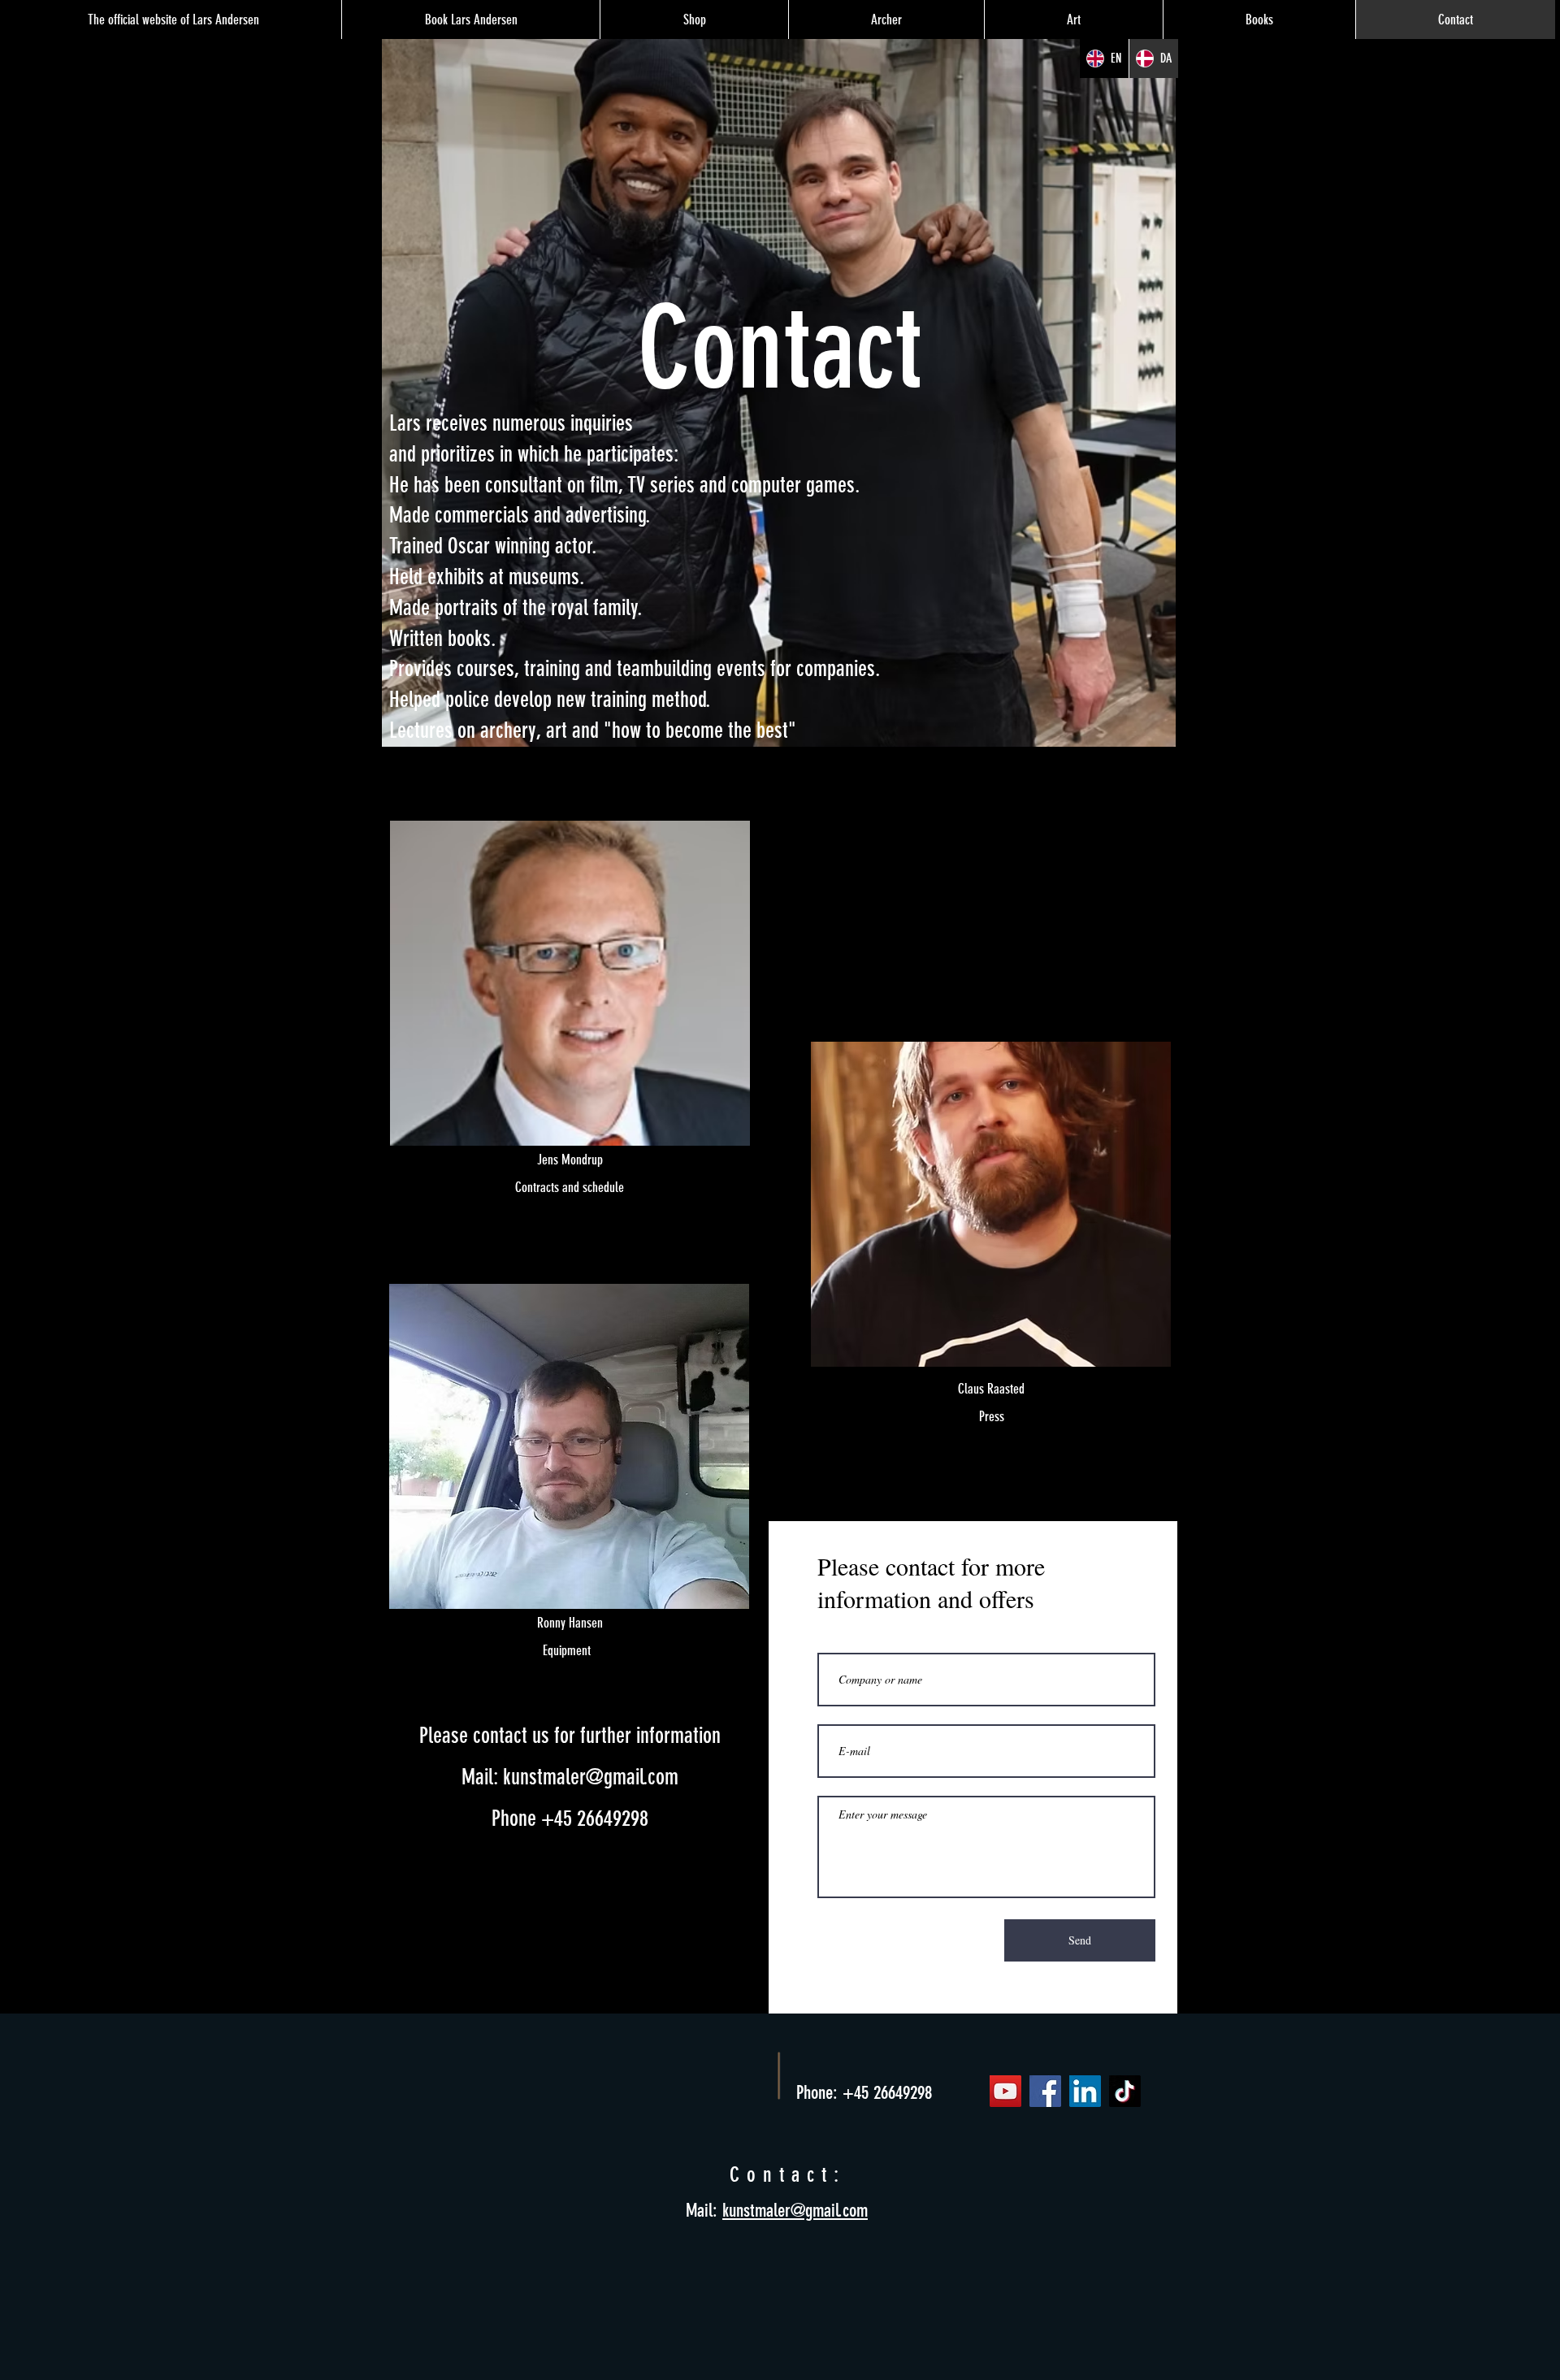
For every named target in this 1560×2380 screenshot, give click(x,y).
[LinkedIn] (1085, 2091)
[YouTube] (1005, 2091)
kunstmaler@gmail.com (591, 1777)
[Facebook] (1045, 2091)
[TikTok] (1125, 2091)
